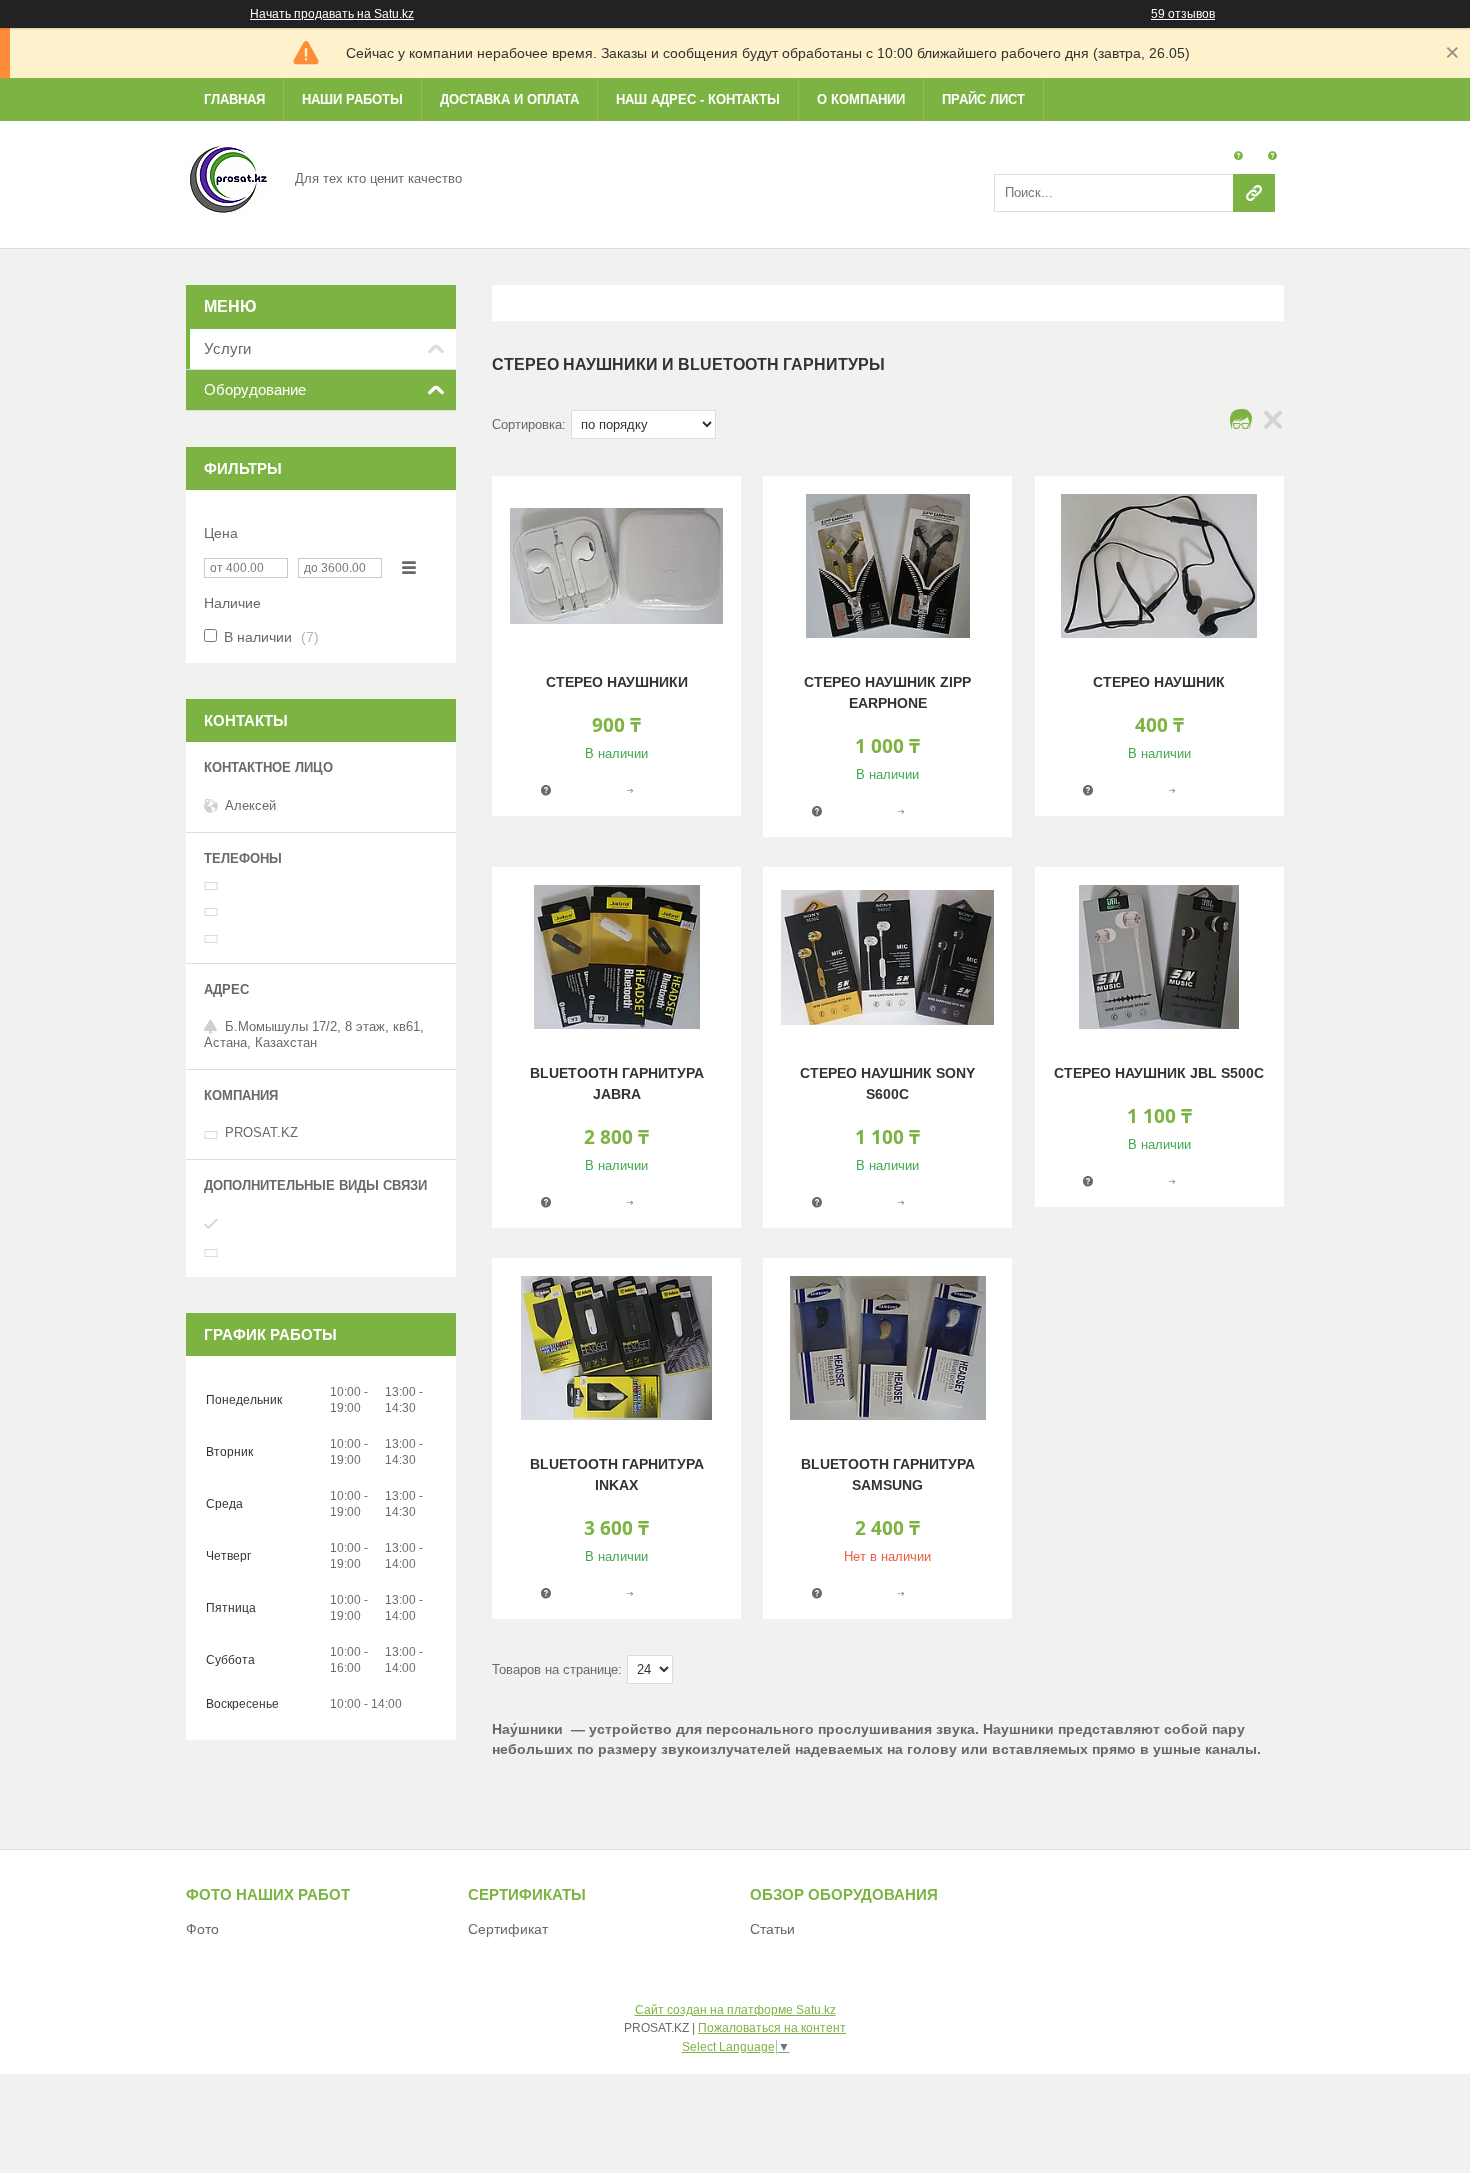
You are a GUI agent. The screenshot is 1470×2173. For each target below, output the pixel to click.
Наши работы (352, 99)
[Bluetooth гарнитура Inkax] (616, 1348)
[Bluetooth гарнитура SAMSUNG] (887, 1348)
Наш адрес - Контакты (698, 99)
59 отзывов (1183, 14)
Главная (234, 99)
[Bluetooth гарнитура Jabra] (616, 957)
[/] (228, 178)
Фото (202, 1929)
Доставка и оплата (509, 99)
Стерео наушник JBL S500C (1159, 1073)
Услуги (227, 348)
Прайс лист (983, 99)
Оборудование (255, 389)
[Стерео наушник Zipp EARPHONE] (887, 566)
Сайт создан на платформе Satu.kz (735, 2010)
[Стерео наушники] (616, 566)
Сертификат (508, 1929)
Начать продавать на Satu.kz (332, 14)
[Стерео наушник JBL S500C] (1159, 957)
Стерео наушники (617, 682)
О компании (861, 99)
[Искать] (1254, 193)
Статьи (772, 1929)
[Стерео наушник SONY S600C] (887, 957)
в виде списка (1273, 424)
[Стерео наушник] (1159, 566)
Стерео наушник (1159, 682)
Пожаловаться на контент (772, 2028)
